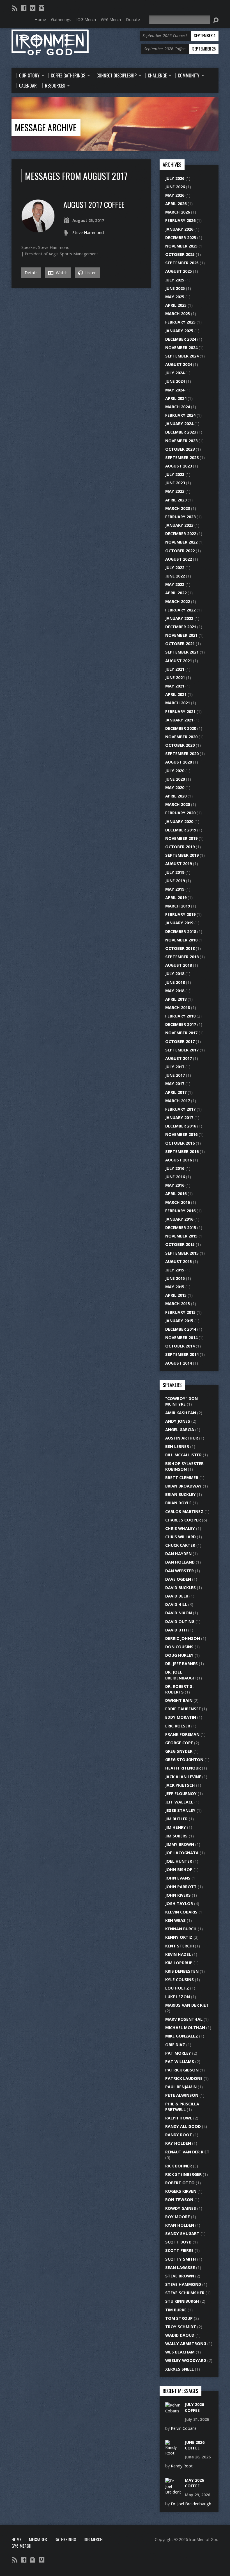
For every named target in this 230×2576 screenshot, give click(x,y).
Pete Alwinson (182, 2095)
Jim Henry (176, 1827)
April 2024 (176, 398)
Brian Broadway (183, 1486)
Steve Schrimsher (185, 2293)
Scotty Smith (181, 2259)
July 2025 (175, 280)
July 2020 (175, 771)
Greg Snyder (179, 1751)
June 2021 (175, 678)
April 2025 (176, 305)
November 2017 (181, 1033)
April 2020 (176, 796)
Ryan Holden (180, 2225)
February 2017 (180, 1109)
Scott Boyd (178, 2242)
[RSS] (15, 8)
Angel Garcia (180, 1430)
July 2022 (175, 568)
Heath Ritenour (183, 1768)
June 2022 (175, 576)
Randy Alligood (183, 2126)
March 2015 (178, 1304)
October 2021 (180, 644)
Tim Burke (176, 2310)
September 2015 (182, 1253)
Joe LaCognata (182, 1853)
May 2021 (175, 686)
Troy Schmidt (181, 2327)
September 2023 (182, 458)
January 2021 (179, 720)
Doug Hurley (179, 1655)
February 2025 (180, 322)
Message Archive (46, 127)
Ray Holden (178, 2143)
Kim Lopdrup (179, 1963)
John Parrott (181, 1887)
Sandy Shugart (182, 2234)
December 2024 (181, 339)
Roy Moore (178, 2217)
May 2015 (175, 1287)
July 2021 (175, 669)
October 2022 (180, 551)
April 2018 (176, 999)
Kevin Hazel (178, 1954)
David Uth (176, 1630)
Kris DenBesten (182, 1971)
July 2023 (175, 474)
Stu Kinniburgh (182, 2301)
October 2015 (180, 1244)
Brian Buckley (180, 1494)
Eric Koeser (178, 1726)
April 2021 (176, 694)
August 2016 (179, 1160)
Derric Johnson (183, 1638)
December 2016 (181, 1126)
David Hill (176, 1604)
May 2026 (175, 195)
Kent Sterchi (180, 1946)
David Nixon (179, 1613)
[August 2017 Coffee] (38, 230)
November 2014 (181, 1338)
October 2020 (180, 745)
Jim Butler (176, 1819)
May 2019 (175, 889)
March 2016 (178, 1202)
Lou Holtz (177, 1988)
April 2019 (176, 898)
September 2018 (182, 957)
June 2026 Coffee (195, 2445)
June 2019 (175, 881)
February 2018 (180, 1016)
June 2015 (175, 1278)
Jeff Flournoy (181, 1794)
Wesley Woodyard (186, 2360)
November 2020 (181, 737)
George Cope (179, 1743)
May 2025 (175, 297)
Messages (38, 2539)
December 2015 (181, 1228)
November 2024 (181, 348)
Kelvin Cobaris (181, 1912)
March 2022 (178, 601)
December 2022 (181, 534)
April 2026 (176, 204)
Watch (61, 273)
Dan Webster (180, 1571)
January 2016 (179, 1219)
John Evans (178, 1878)
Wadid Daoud (180, 2335)
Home (16, 2539)
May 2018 (175, 991)
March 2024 (178, 407)
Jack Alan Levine (183, 1777)
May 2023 (175, 491)
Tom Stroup (179, 2318)
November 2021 (181, 635)
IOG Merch (93, 2539)
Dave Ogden (178, 1579)
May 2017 (175, 1084)
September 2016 (182, 1151)
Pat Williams (180, 2062)
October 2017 (180, 1041)
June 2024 (175, 381)
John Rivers (178, 1895)
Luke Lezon (178, 1997)
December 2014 (181, 1329)
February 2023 (180, 517)
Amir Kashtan (181, 1413)
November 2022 (181, 542)
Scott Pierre (179, 2250)
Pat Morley (178, 2053)
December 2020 (181, 728)
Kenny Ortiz (179, 1937)
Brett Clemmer (182, 1478)
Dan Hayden (178, 1554)
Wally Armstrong (186, 2344)
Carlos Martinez (184, 1512)
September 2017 (182, 1050)
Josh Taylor (179, 1904)
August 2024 (179, 364)
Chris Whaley (180, 1528)
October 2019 (180, 847)
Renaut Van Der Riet (187, 2152)
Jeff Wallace (179, 1802)
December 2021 (181, 627)
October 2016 (180, 1143)
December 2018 (181, 931)
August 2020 (179, 762)
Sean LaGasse (180, 2267)
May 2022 (175, 584)
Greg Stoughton (184, 1760)
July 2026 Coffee (194, 2407)
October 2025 (180, 254)
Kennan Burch (181, 1929)
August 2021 (179, 661)
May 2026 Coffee (194, 2483)
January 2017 (179, 1118)
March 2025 (178, 314)
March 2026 (178, 212)
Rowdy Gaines (181, 2208)
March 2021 (178, 703)
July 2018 (175, 974)
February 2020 (180, 813)
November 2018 (181, 940)
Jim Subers (176, 1836)
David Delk (177, 1596)
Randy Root (179, 2135)
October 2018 (180, 948)
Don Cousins (179, 1647)
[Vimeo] (33, 8)
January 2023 (179, 525)
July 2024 (175, 373)
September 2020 (182, 754)
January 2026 (179, 229)
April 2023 (176, 500)
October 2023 (180, 449)
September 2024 (182, 356)
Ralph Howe (179, 2118)
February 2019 (180, 914)
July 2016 (175, 1168)
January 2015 (179, 1321)
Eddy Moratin (181, 1717)
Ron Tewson (179, 2200)
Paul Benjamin (181, 2087)
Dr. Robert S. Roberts (179, 1689)
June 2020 (175, 779)
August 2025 (179, 271)
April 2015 (176, 1295)
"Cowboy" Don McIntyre (181, 1401)
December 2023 (181, 432)
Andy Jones (178, 1421)
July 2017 (175, 1067)
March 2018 (178, 1008)
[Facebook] (24, 8)
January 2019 (179, 923)
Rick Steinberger (183, 2174)
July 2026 (175, 178)
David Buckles (180, 1588)
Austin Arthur (182, 1438)
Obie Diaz (175, 2045)
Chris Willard (180, 1537)
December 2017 (181, 1024)
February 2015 (180, 1312)
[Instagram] (42, 8)
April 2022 (176, 593)
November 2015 (181, 1236)
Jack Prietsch (180, 1785)
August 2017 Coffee (94, 204)
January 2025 (179, 331)
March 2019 (178, 906)
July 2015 (175, 1270)
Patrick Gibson (182, 2070)
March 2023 (178, 508)
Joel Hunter (179, 1861)
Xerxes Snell (180, 2369)
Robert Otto (180, 2183)
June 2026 (175, 187)
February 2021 (180, 711)
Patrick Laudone (184, 2078)
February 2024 (180, 415)
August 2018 (179, 965)
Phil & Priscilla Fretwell (182, 2107)
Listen (90, 273)
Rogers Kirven (181, 2191)
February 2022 (180, 610)
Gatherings (65, 2539)
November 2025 (181, 246)
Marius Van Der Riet (187, 2005)
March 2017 (178, 1101)
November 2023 (181, 441)
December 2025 (181, 238)
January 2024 (179, 424)
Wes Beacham (180, 2352)
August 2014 (179, 1363)
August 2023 (179, 466)
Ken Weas (175, 1920)
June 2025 (175, 288)
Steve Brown (180, 2276)
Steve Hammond (88, 232)
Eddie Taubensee (183, 1709)
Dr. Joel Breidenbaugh (180, 1675)
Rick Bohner (179, 2166)
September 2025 (182, 263)
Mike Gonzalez (182, 2036)
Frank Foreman (182, 1734)
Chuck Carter (180, 1545)
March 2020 (178, 804)
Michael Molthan (185, 2028)
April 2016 (176, 1194)
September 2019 (182, 855)
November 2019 (181, 838)
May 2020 (175, 788)
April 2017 (176, 1092)
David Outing (180, 1622)
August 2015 (179, 1261)
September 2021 (182, 652)
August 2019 (179, 864)
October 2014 (180, 1346)
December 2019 (181, 830)
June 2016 (175, 1177)
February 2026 (180, 220)
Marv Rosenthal (184, 2019)
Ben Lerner (177, 1446)
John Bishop (179, 1870)
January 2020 (179, 821)
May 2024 (175, 390)
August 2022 (179, 559)
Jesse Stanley (180, 1810)
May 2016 (175, 1185)
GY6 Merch (21, 2546)
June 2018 (175, 982)
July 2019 (175, 872)
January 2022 (179, 618)
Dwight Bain (179, 1700)
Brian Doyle (178, 1503)
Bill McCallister (183, 1455)
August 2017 (179, 1058)
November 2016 (181, 1134)
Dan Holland (180, 1562)
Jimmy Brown (180, 1844)
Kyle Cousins (180, 1980)
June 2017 (175, 1075)
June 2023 (175, 483)
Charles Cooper (183, 1520)
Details (31, 273)
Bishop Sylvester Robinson (184, 1466)
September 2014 (182, 1354)
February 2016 (180, 1211)
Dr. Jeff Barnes (181, 1664)
